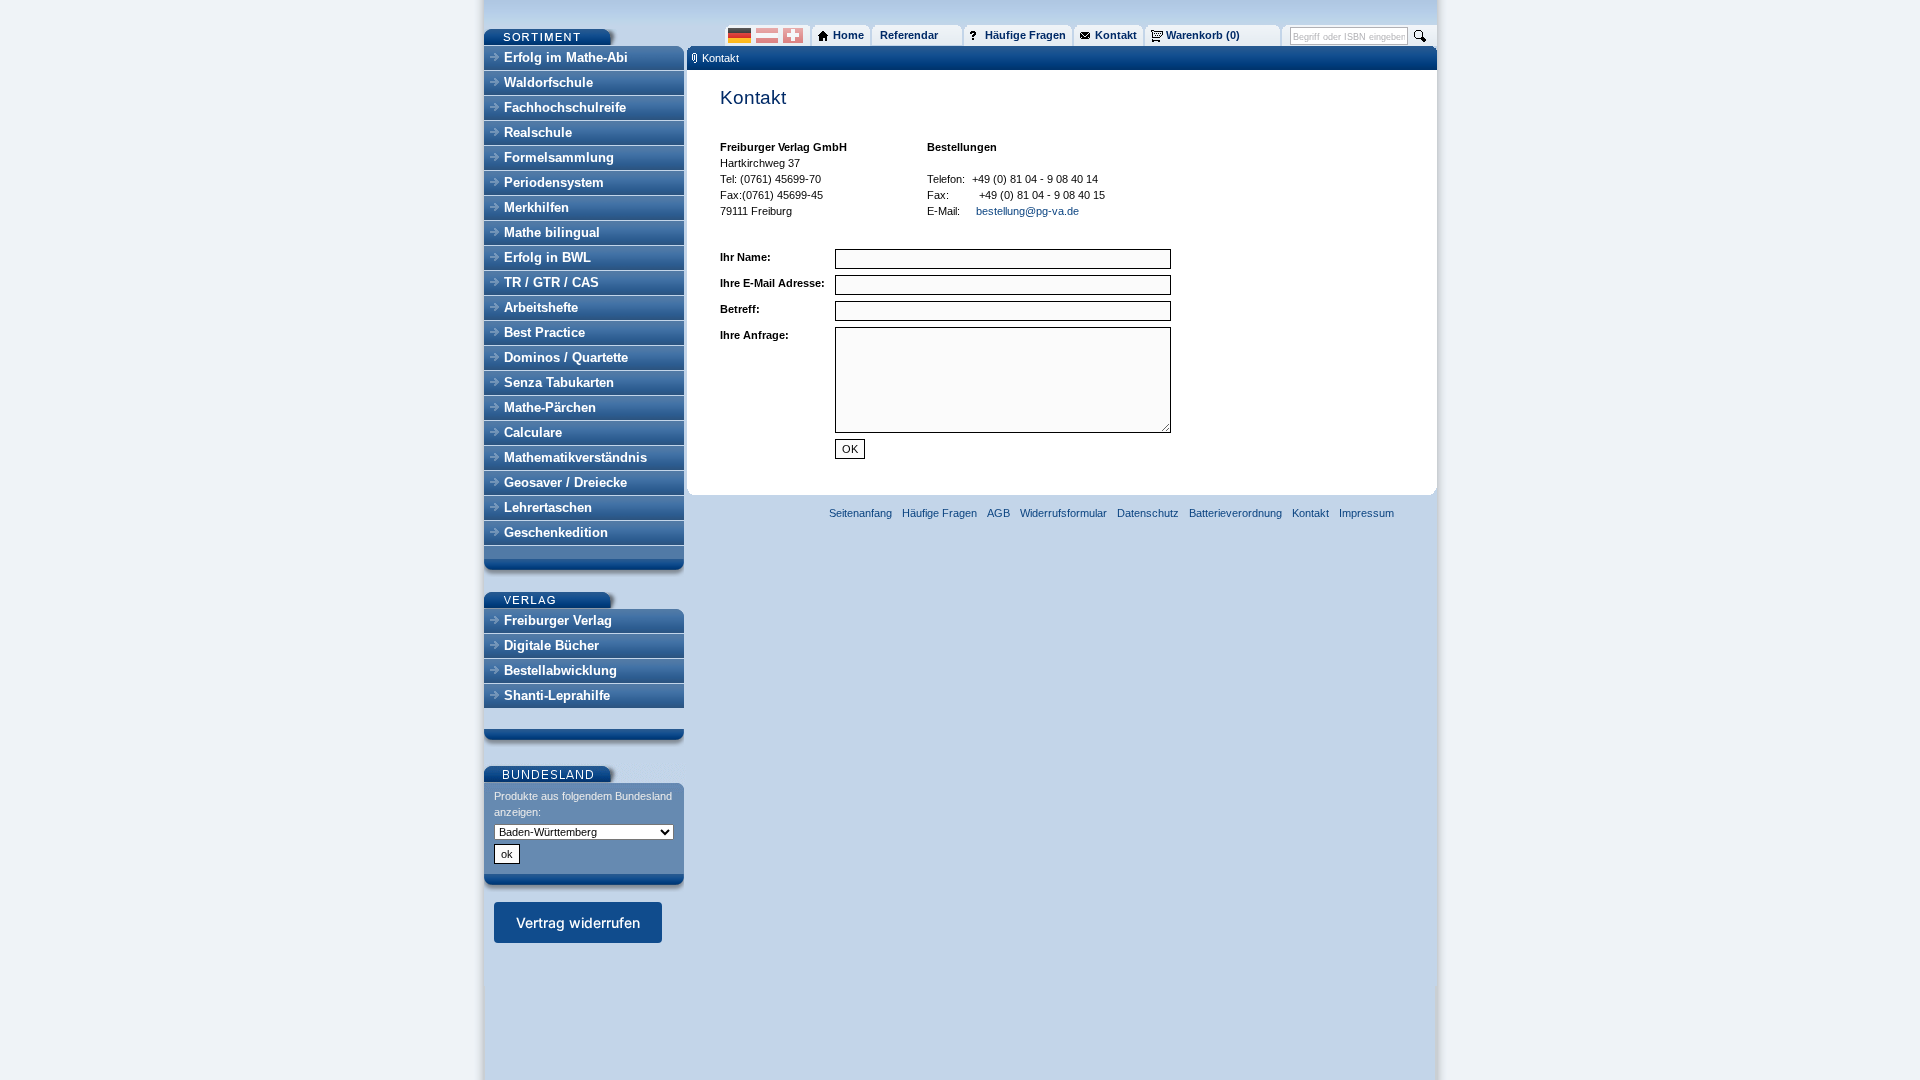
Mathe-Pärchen (550, 407)
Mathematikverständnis (575, 457)
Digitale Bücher (551, 645)
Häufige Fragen (939, 513)
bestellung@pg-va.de (1027, 211)
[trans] (970, 179)
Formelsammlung (559, 157)
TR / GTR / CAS (551, 282)
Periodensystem (554, 182)
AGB (998, 513)
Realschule (538, 132)
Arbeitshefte (541, 307)
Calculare (533, 432)
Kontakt (720, 58)
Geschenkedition (556, 532)
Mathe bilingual (552, 232)
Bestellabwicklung (560, 670)
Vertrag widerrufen (578, 922)
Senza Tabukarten (559, 382)
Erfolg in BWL (547, 257)
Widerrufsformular (1063, 513)
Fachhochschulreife (565, 107)
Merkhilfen (536, 207)
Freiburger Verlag (558, 620)
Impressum (1366, 513)
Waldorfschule (548, 82)
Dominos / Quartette (566, 357)
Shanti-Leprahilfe (557, 695)
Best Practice (544, 332)
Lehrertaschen (548, 507)
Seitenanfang (860, 513)
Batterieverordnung (1235, 513)
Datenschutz (1148, 513)
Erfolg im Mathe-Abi (566, 57)
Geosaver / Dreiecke (565, 482)
